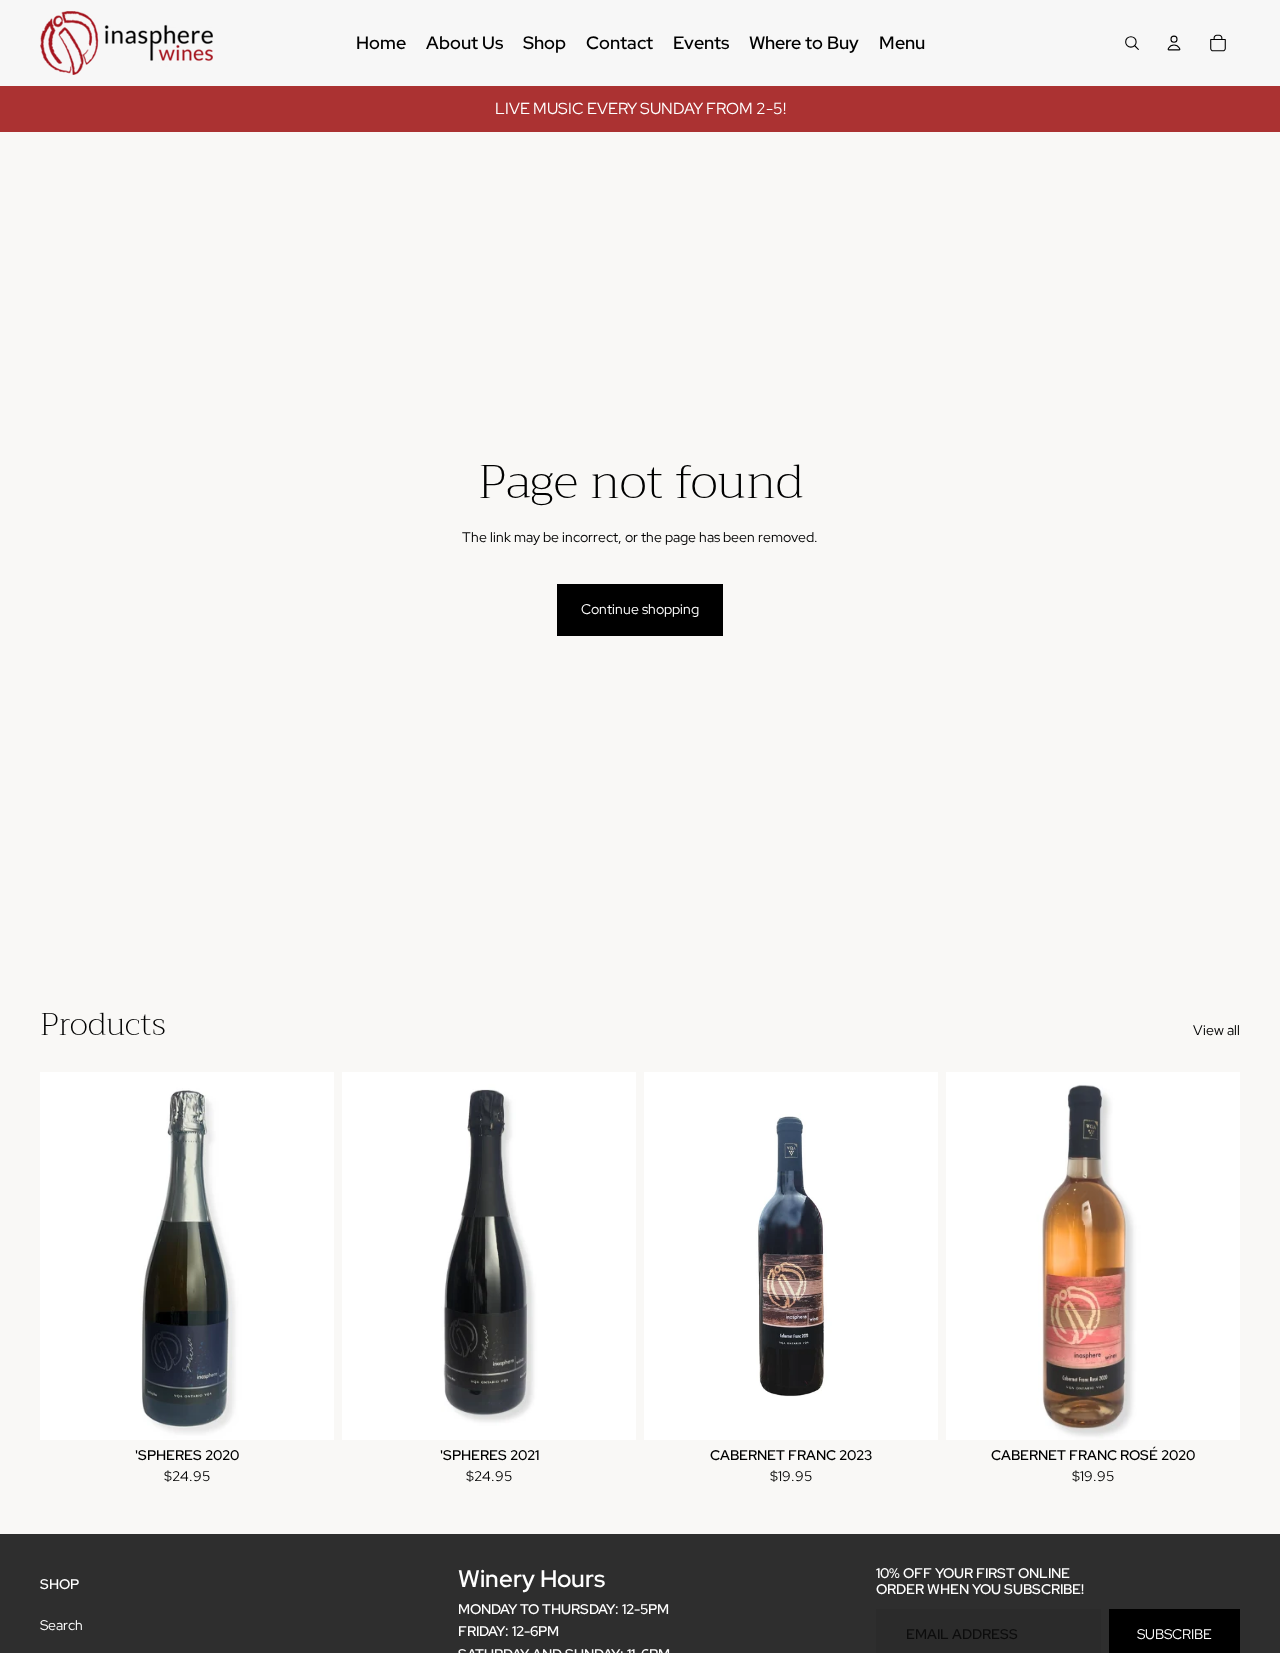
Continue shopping (640, 609)
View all (1216, 1030)
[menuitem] (381, 43)
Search (61, 1625)
